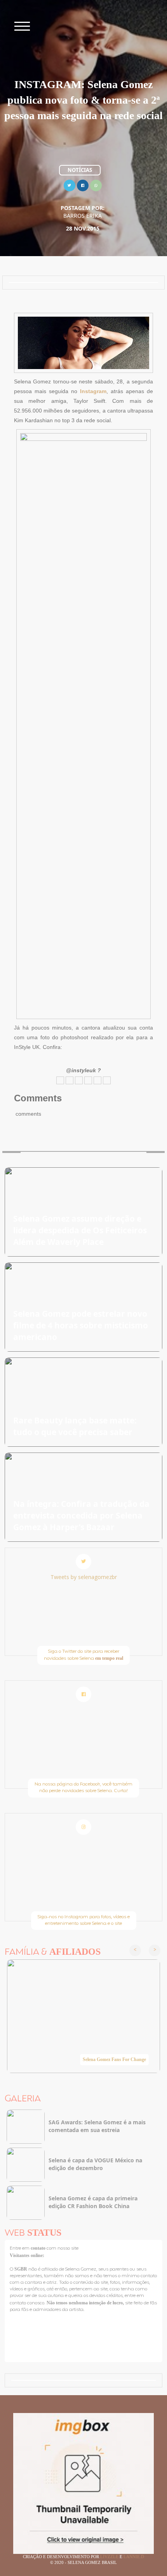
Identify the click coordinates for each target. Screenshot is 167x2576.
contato (39, 2248)
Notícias (80, 170)
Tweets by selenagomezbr (84, 1577)
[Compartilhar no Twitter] (70, 185)
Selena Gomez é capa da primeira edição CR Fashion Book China (93, 2202)
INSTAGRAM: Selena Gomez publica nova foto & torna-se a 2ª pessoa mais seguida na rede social (83, 100)
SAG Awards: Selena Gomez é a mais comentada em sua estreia (97, 2126)
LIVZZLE (110, 2557)
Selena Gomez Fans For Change (114, 2059)
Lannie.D (134, 2557)
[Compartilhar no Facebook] (83, 185)
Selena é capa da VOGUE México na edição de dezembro (95, 2164)
